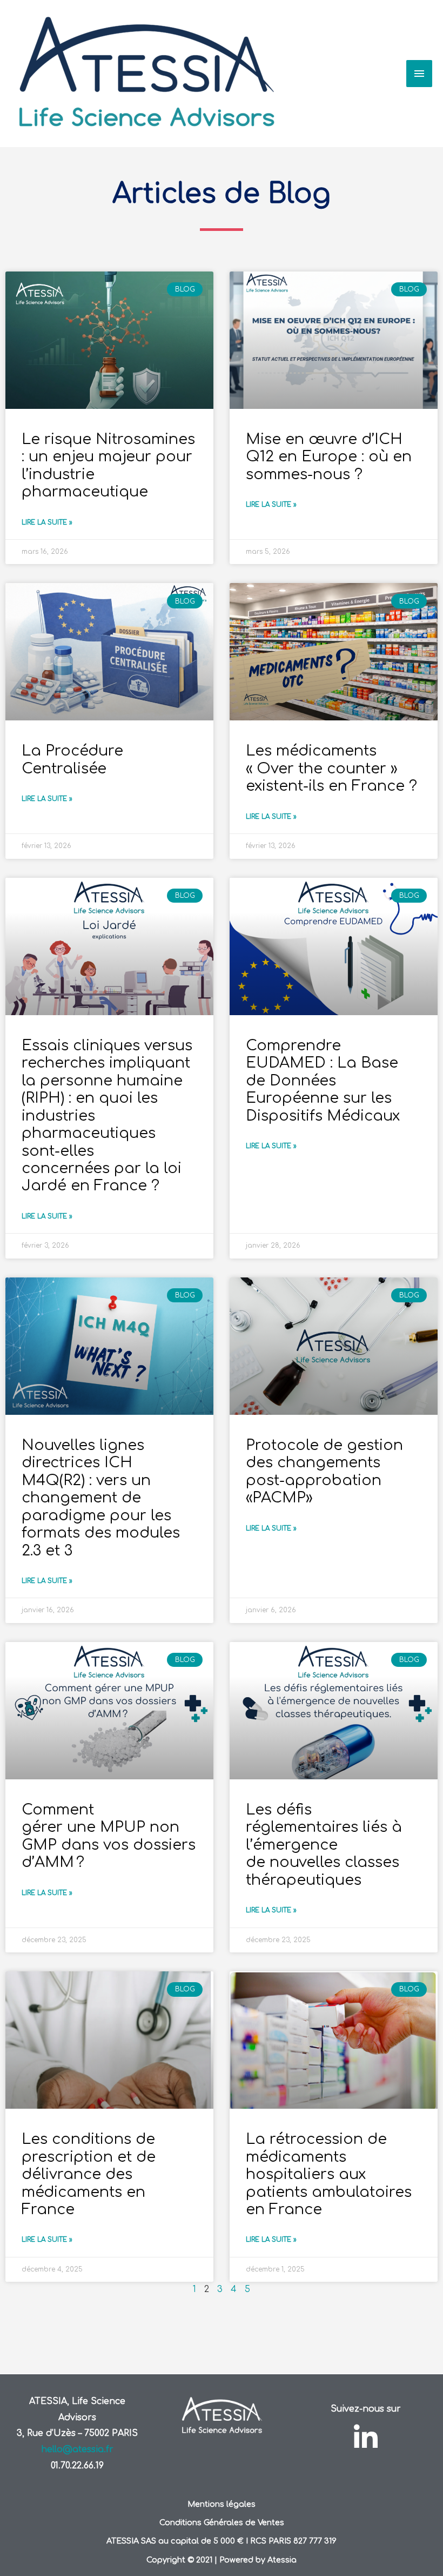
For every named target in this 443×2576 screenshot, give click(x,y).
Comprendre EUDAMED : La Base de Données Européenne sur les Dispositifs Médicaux (323, 1081)
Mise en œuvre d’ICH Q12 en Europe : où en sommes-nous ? (329, 457)
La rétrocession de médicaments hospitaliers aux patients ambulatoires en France (329, 2174)
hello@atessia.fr (77, 2449)
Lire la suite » (47, 522)
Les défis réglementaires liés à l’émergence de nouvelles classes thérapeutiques (324, 1845)
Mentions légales (222, 2504)
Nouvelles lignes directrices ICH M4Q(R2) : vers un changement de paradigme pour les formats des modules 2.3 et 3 (101, 1498)
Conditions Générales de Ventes (222, 2522)
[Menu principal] (419, 74)
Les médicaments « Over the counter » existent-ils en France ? (331, 768)
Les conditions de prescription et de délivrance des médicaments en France (89, 2174)
